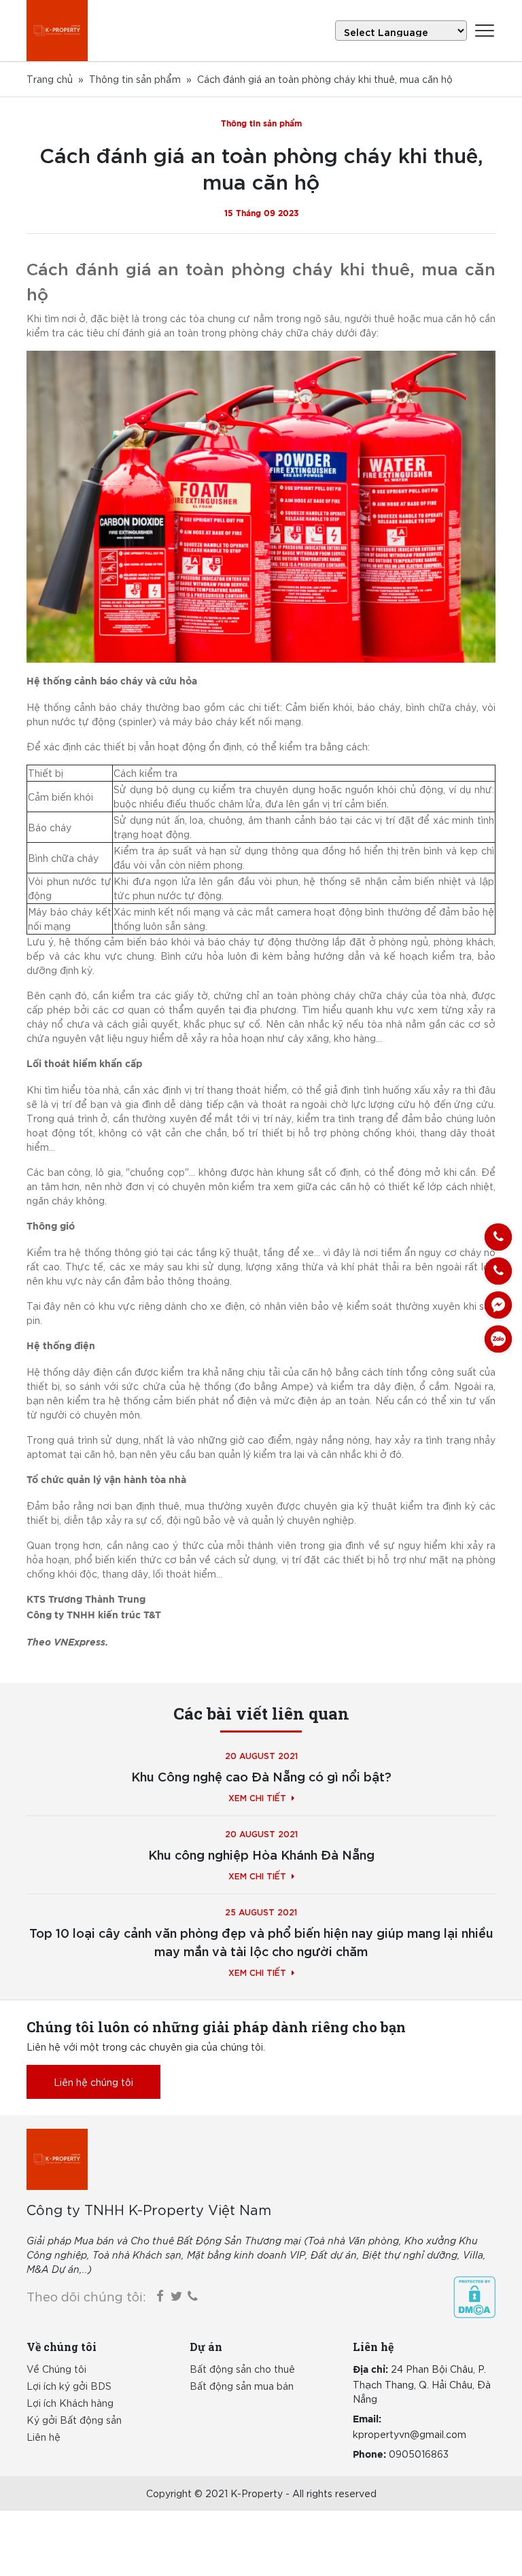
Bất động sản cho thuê (242, 2369)
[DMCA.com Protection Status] (474, 2297)
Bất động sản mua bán (242, 2386)
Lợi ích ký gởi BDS (69, 2386)
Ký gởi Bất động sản (74, 2420)
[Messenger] (498, 1305)
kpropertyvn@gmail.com (410, 2434)
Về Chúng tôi (56, 2369)
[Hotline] (498, 1237)
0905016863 (419, 2454)
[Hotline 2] (498, 1271)
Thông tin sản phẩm (135, 79)
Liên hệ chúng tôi (93, 2082)
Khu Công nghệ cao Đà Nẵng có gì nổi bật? (261, 1776)
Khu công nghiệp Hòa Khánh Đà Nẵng (261, 1854)
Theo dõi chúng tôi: (86, 2296)
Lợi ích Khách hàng (70, 2403)
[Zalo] (498, 1339)
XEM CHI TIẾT (257, 1797)
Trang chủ (50, 79)
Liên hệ (43, 2437)
